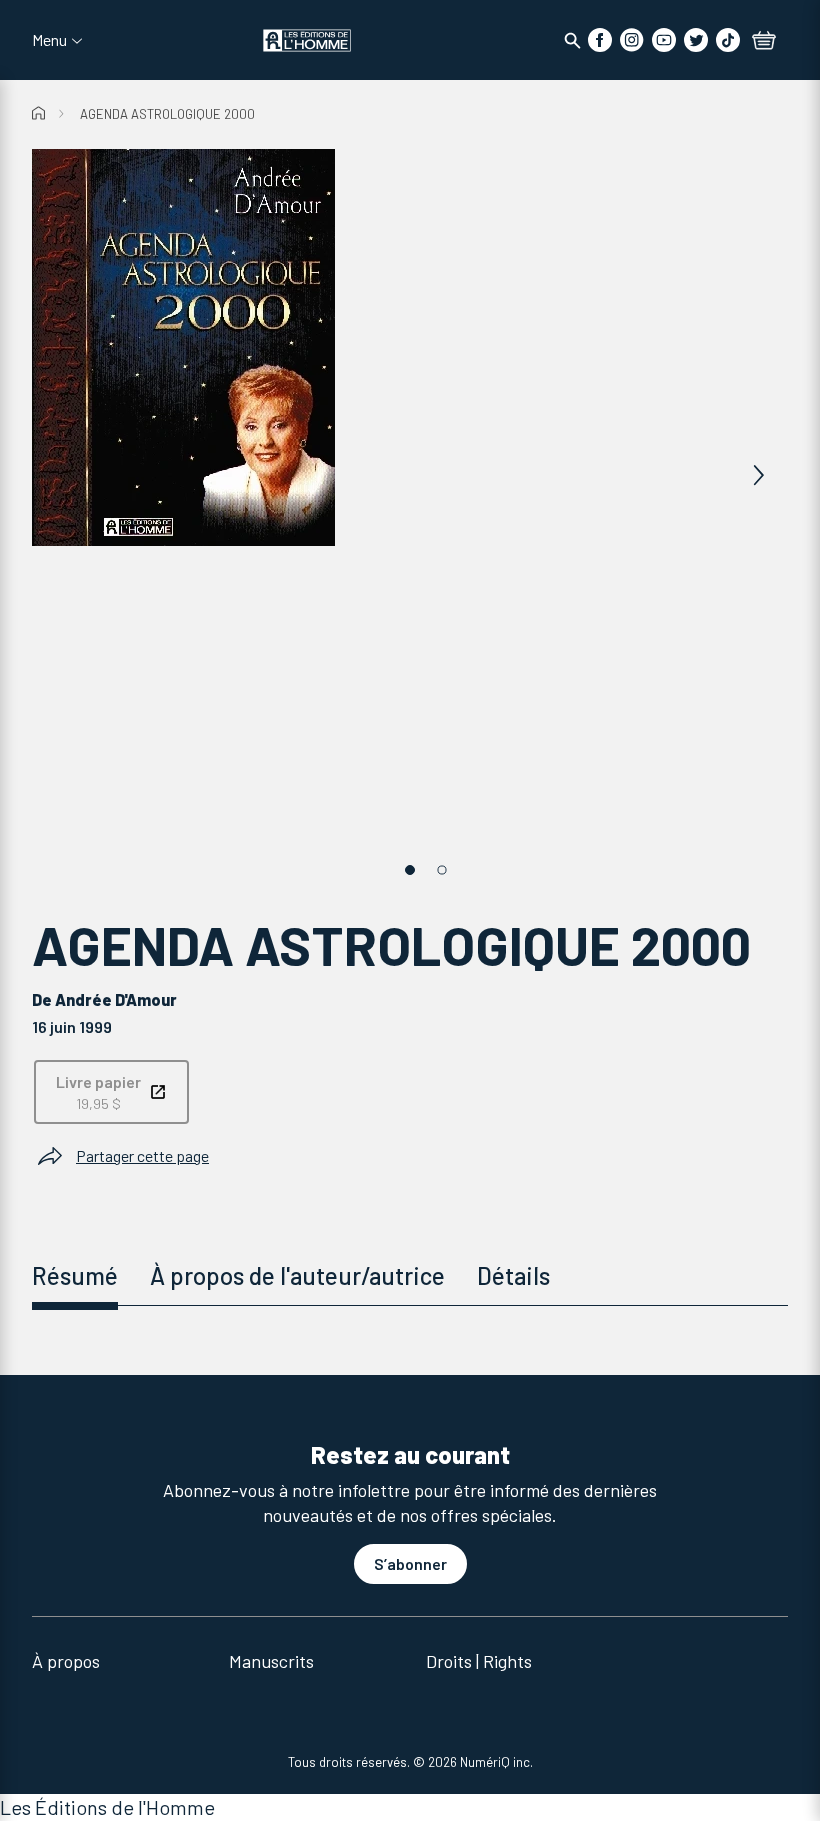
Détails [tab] (513, 1275)
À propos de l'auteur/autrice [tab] (297, 1275)
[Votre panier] (764, 42)
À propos (66, 1661)
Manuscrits (271, 1661)
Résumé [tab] (75, 1275)
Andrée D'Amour (116, 999)
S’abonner (410, 1563)
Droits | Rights (479, 1661)
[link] (111, 1092)
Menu (49, 40)
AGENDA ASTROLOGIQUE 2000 (167, 114)
